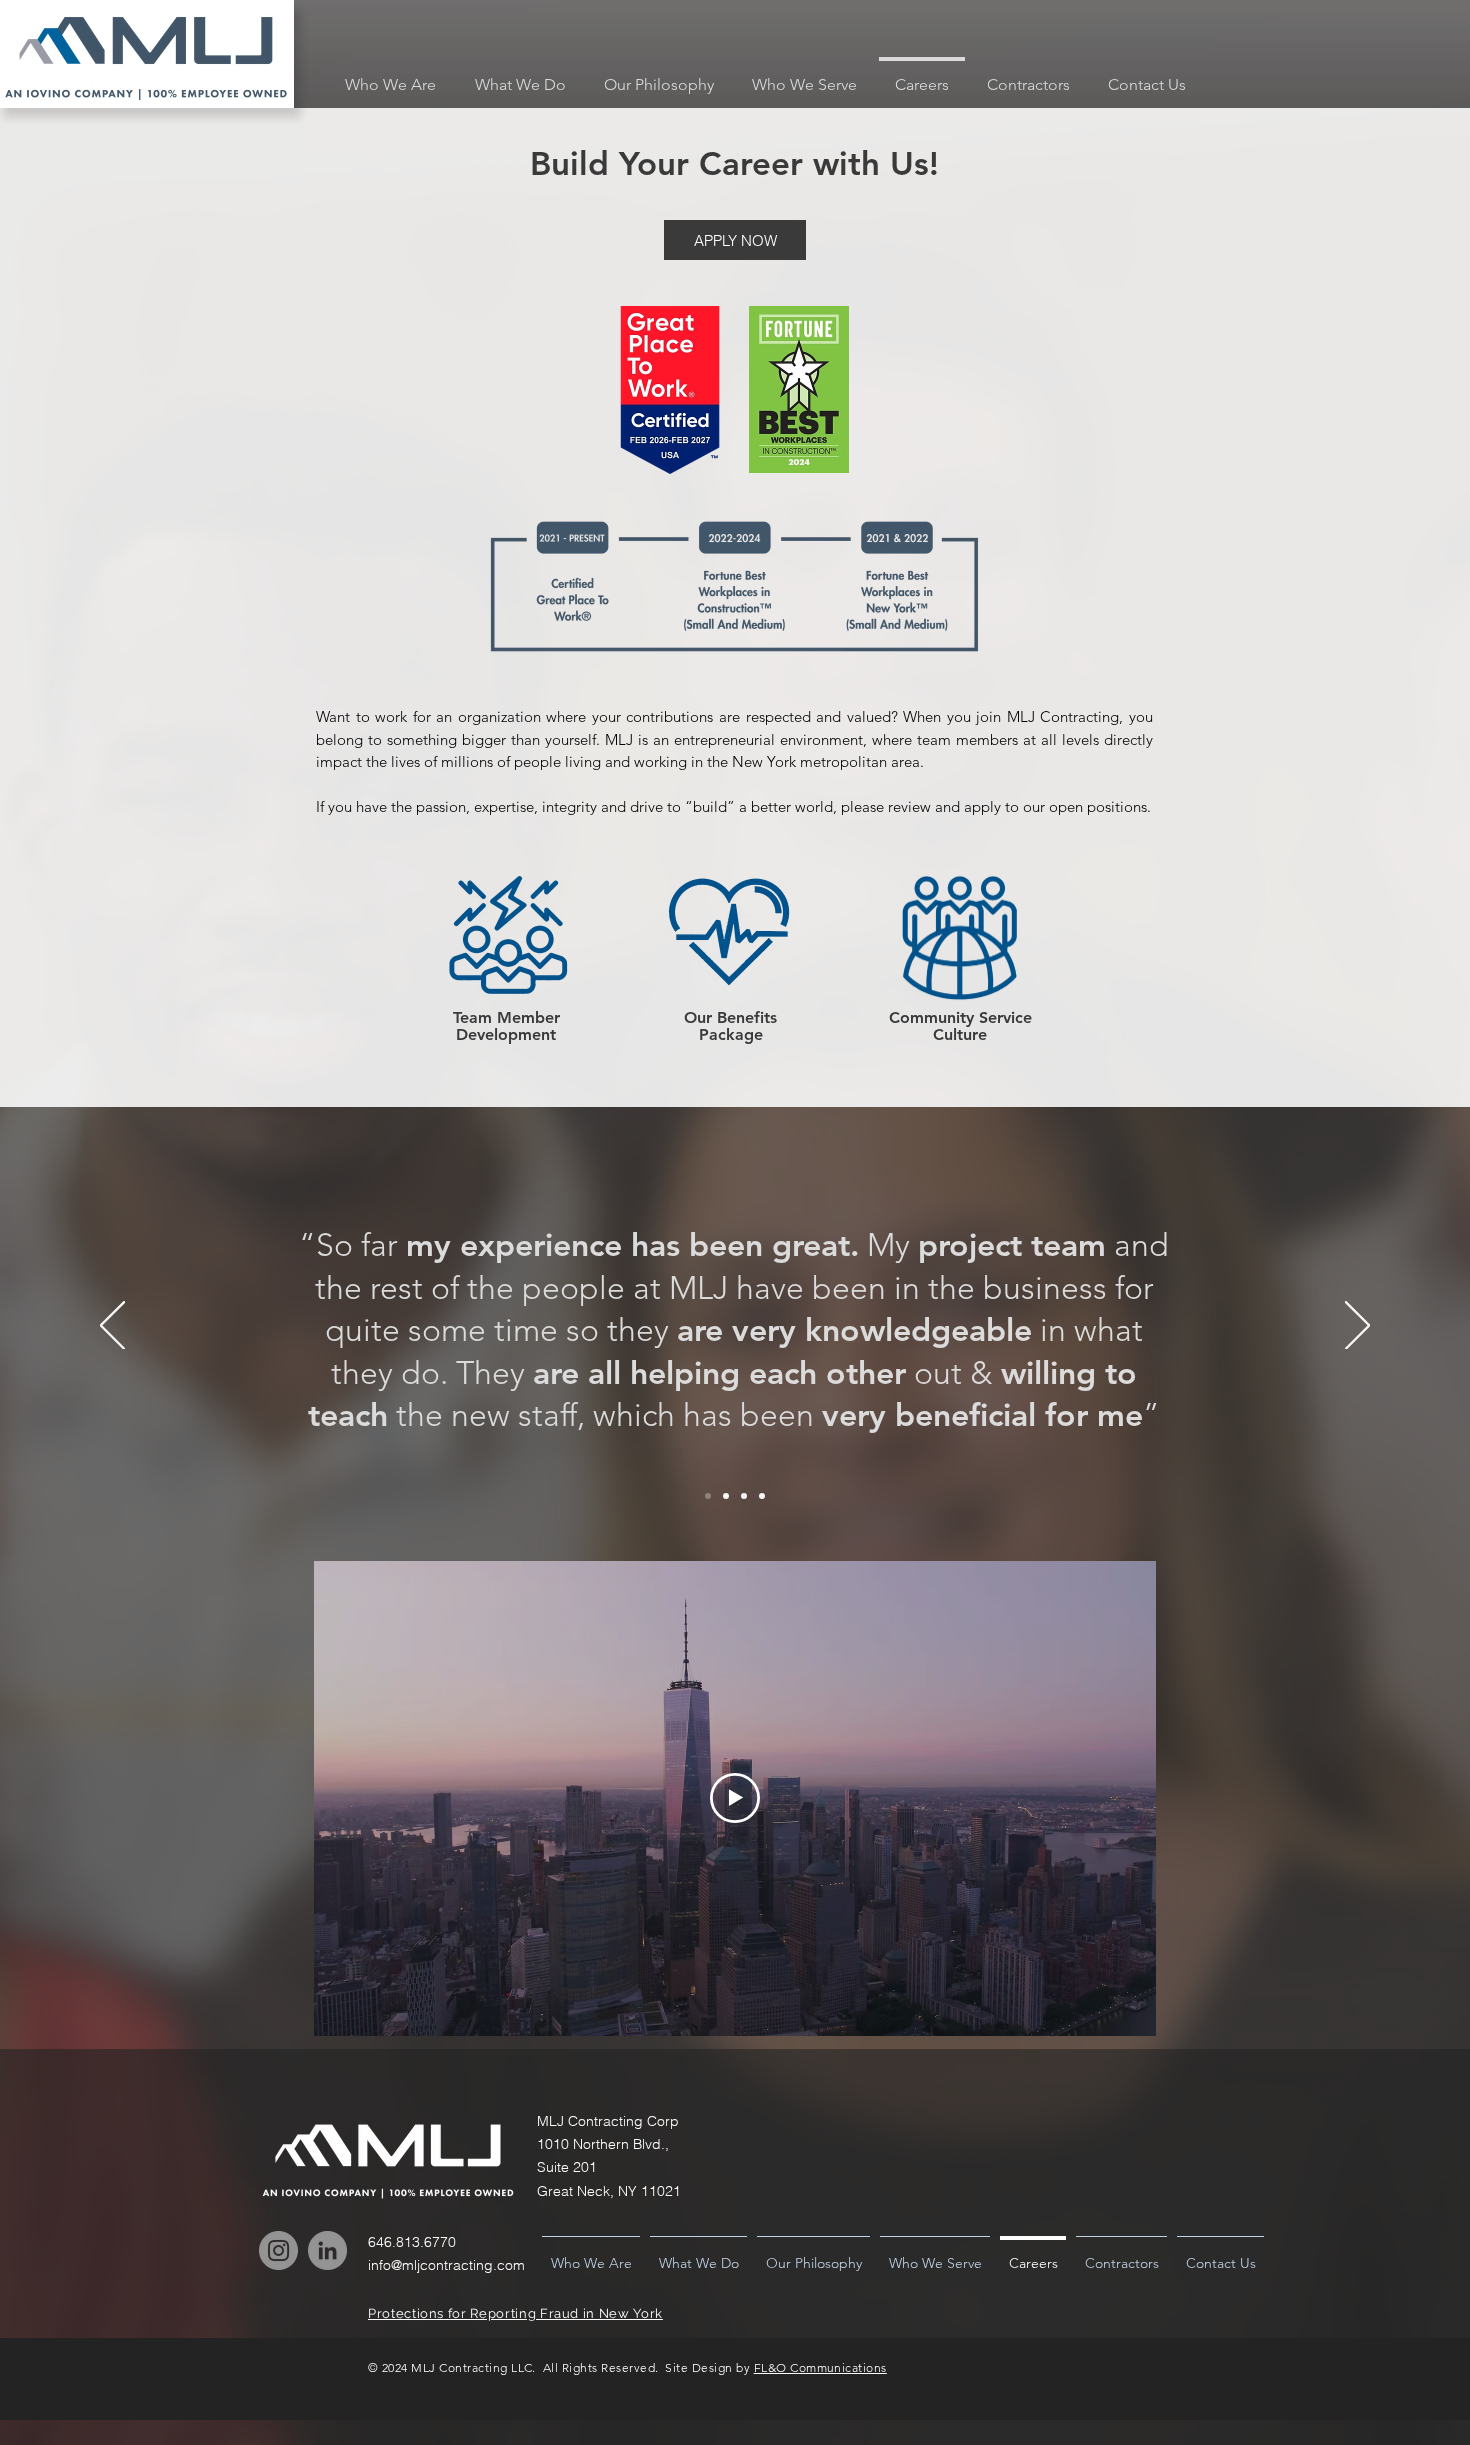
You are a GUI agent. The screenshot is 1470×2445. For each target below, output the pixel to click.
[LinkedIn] (327, 2250)
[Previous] (112, 1327)
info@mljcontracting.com (446, 2265)
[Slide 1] (708, 1496)
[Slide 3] (744, 1496)
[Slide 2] (726, 1496)
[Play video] (735, 1798)
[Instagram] (278, 2250)
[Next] (1357, 1327)
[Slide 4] (762, 1496)
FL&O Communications (820, 2367)
